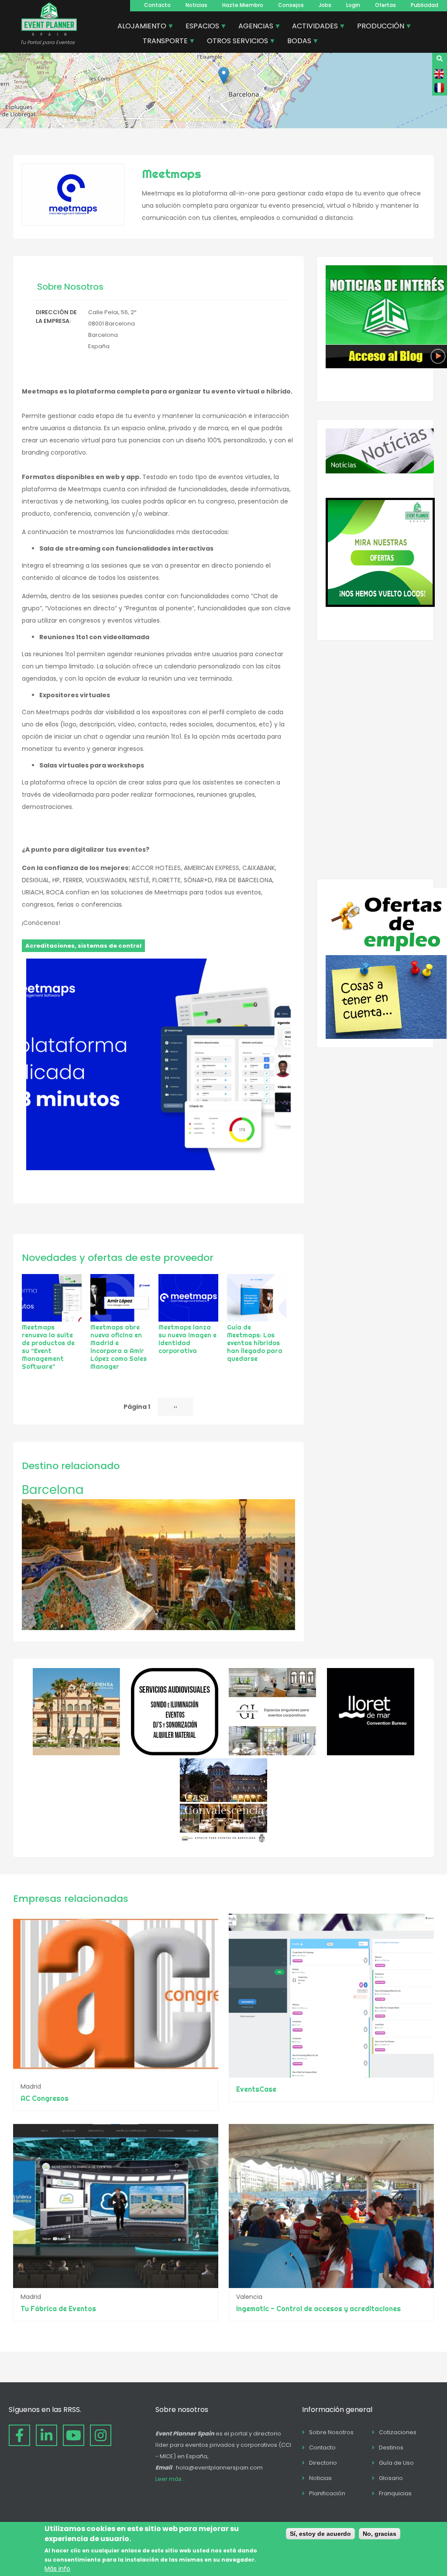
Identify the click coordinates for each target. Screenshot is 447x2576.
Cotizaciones (398, 2432)
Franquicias (395, 2493)
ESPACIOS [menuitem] (199, 27)
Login (353, 5)
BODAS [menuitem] (296, 42)
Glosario (391, 2478)
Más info (57, 2569)
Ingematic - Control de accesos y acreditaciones (318, 2309)
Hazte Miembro (243, 5)
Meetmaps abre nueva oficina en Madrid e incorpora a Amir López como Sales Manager (119, 1347)
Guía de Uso (396, 2463)
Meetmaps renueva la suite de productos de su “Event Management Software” (48, 1347)
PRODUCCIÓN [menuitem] (377, 27)
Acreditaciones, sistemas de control (83, 946)
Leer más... (170, 2479)
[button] (224, 76)
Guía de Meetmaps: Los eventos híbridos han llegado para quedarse (255, 1343)
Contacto (157, 5)
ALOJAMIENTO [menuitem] (139, 27)
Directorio (323, 2463)
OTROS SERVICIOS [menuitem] (234, 42)
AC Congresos (45, 2098)
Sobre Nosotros (331, 2432)
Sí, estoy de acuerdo (320, 2534)
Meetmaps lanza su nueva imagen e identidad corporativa (187, 1339)
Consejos (291, 5)
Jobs (325, 5)
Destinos (391, 2448)
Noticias (196, 5)
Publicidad (425, 5)
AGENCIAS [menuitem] (253, 27)
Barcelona (53, 1490)
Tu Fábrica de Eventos (58, 2309)
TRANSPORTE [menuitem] (162, 42)
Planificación (327, 2493)
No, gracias (380, 2534)
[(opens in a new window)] (76, 1753)
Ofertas (385, 5)
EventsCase (256, 2089)
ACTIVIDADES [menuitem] (312, 27)
